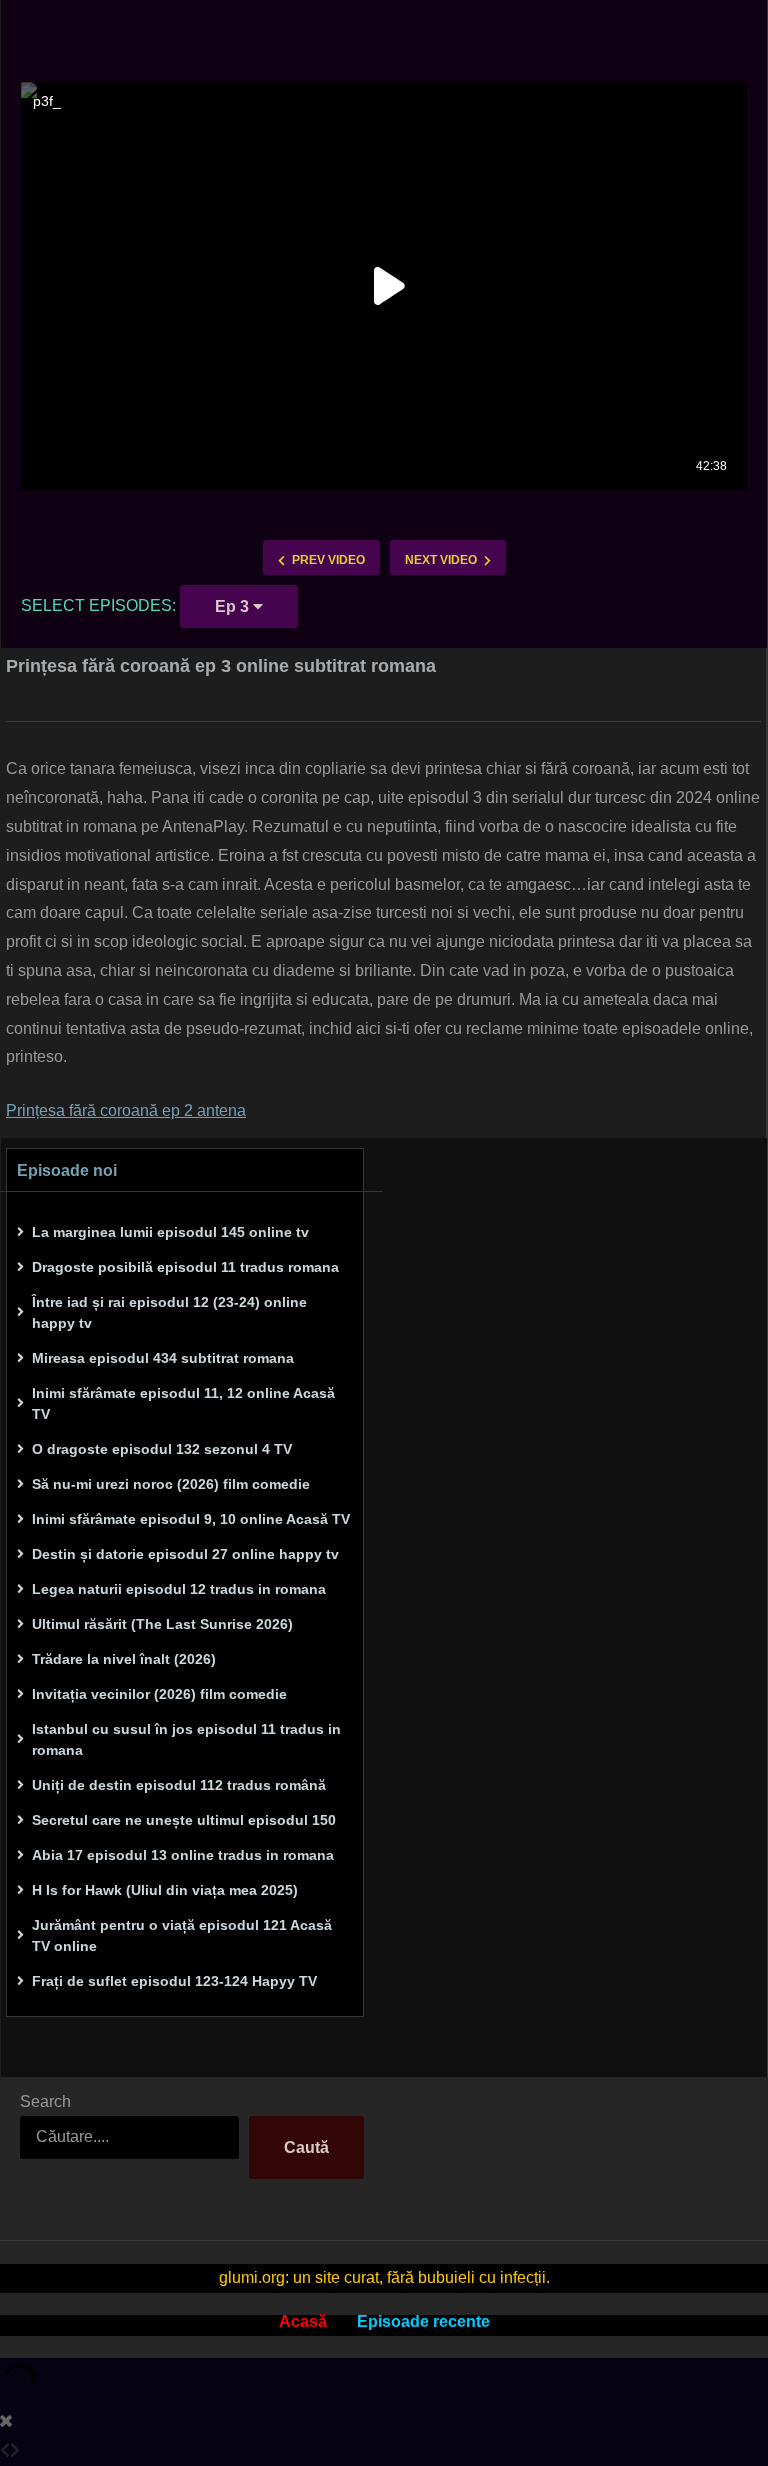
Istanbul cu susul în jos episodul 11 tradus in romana (186, 1739)
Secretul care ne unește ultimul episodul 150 (184, 1820)
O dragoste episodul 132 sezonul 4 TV (162, 1449)
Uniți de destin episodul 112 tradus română (179, 1785)
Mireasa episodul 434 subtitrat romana (163, 1358)
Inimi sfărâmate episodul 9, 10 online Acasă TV (191, 1519)
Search (45, 2101)
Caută (306, 2147)
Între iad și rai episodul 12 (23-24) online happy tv (169, 1312)
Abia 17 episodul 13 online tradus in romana (183, 1855)
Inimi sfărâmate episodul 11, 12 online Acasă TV (183, 1403)
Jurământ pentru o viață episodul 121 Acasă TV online (182, 1935)
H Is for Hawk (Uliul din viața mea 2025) (165, 1890)
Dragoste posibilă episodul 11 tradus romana (185, 1267)
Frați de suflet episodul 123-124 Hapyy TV (174, 1981)
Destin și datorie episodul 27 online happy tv (185, 1554)
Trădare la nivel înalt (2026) (124, 1659)
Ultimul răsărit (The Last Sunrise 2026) (162, 1624)
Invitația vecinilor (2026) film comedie (159, 1694)
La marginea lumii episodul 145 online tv (170, 1232)
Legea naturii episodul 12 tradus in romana (179, 1589)
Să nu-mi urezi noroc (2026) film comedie (171, 1484)
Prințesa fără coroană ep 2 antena (126, 1110)
